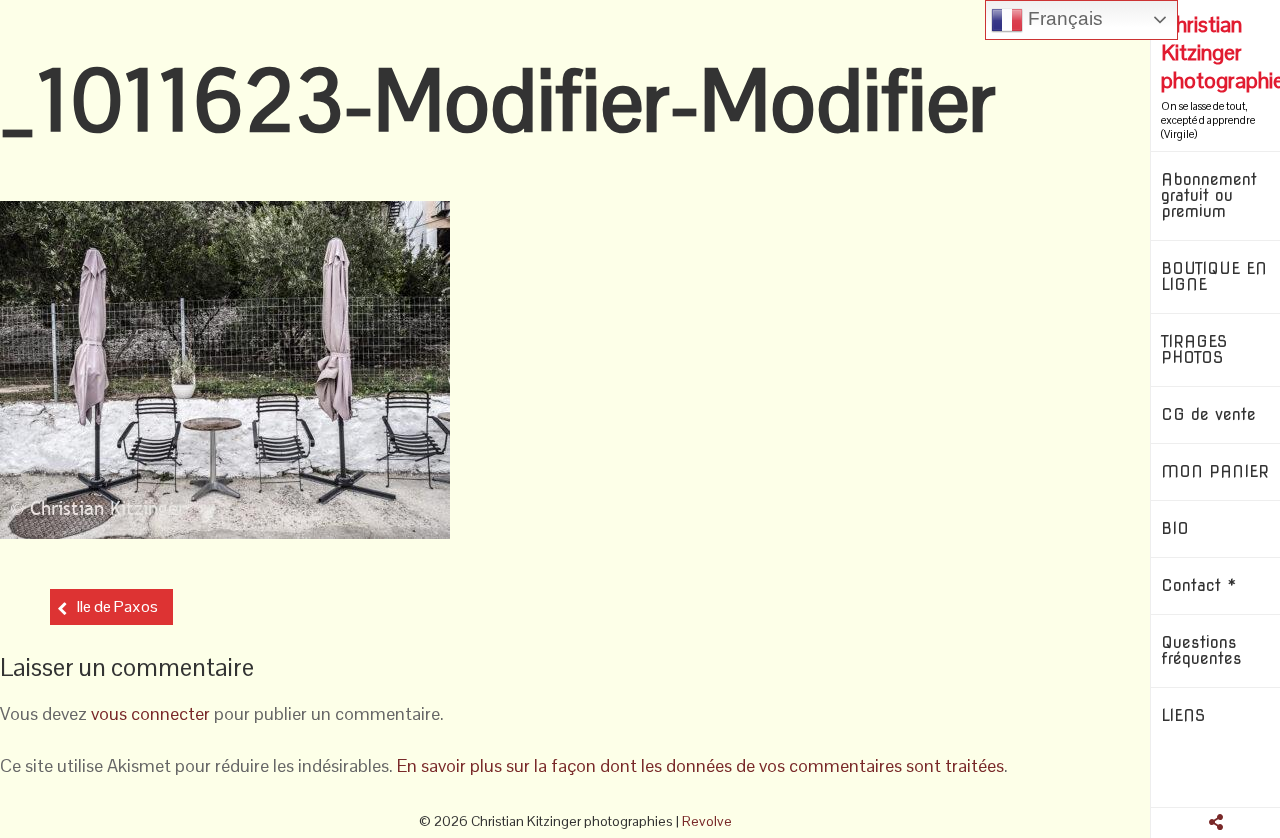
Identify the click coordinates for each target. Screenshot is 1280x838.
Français (1063, 18)
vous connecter (150, 713)
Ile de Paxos (117, 606)
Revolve (707, 821)
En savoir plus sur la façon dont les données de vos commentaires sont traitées (700, 765)
